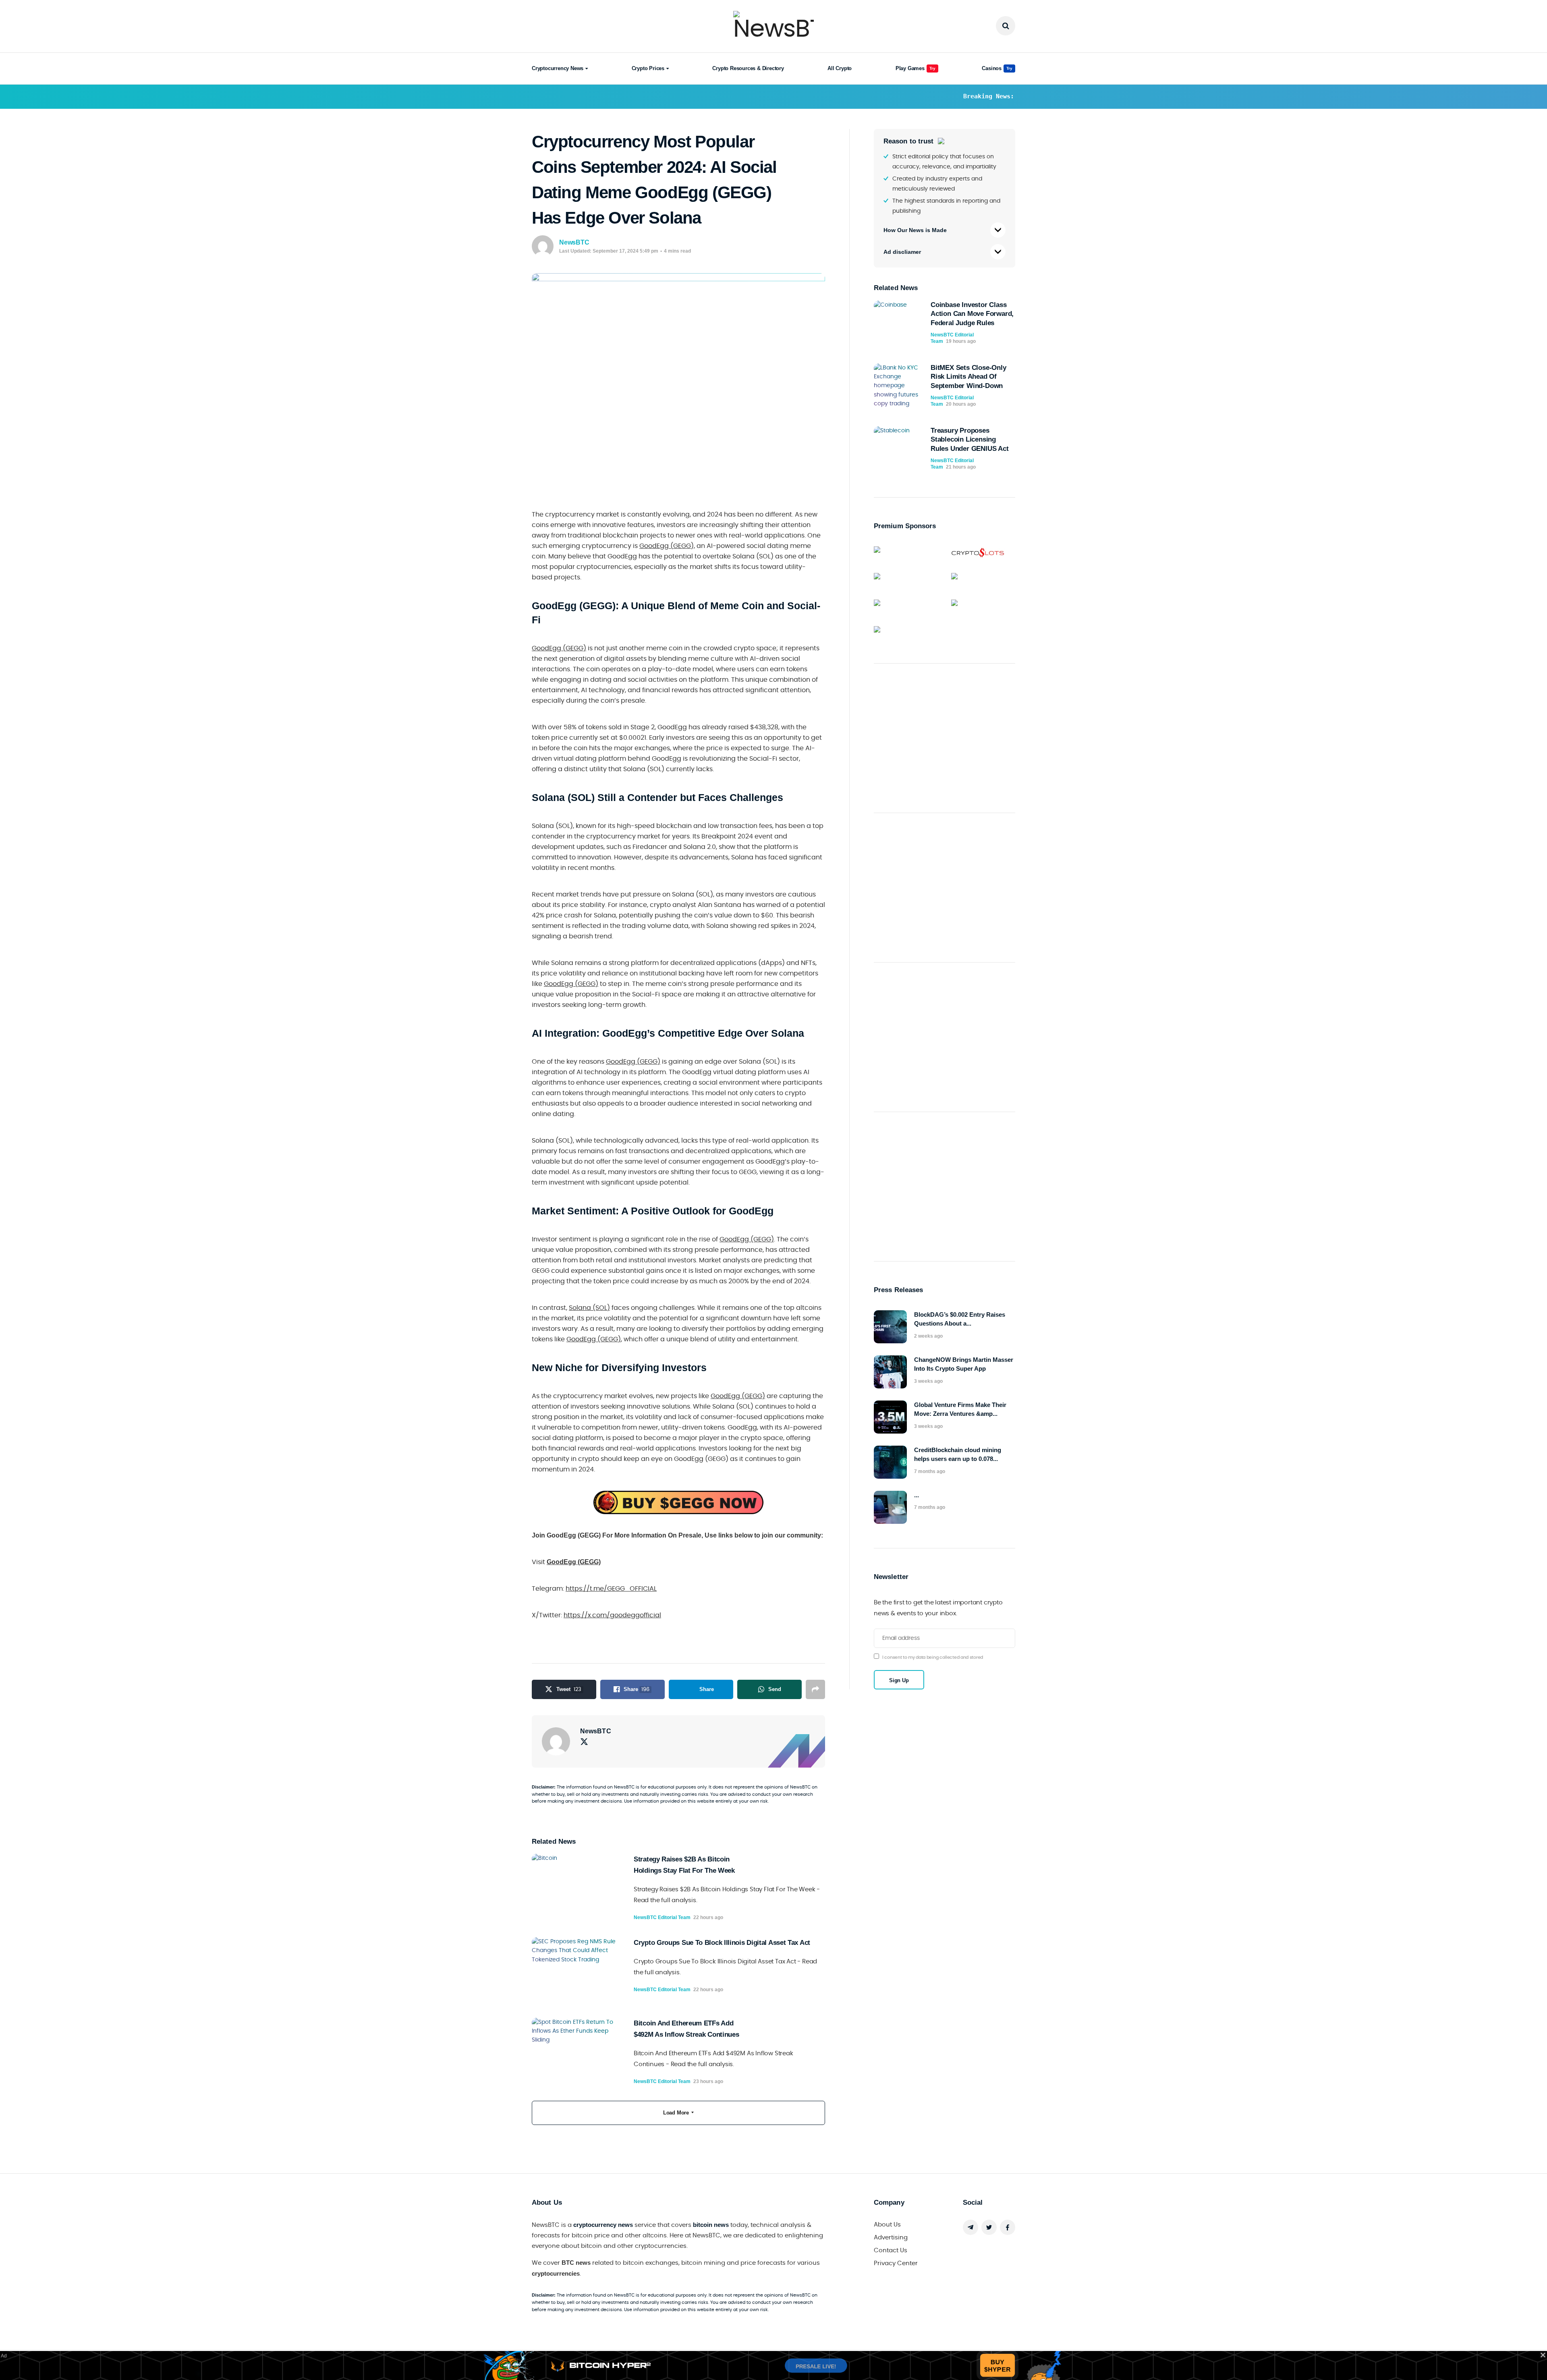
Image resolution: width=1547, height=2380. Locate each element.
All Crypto (840, 68)
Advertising (891, 2238)
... (917, 1495)
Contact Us (891, 2250)
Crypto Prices (648, 68)
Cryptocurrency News (558, 68)
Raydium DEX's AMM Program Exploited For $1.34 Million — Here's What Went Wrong (874, 96)
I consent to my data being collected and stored (933, 1657)
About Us (887, 2225)
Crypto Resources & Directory (748, 68)
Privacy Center (896, 2263)
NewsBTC (574, 242)
